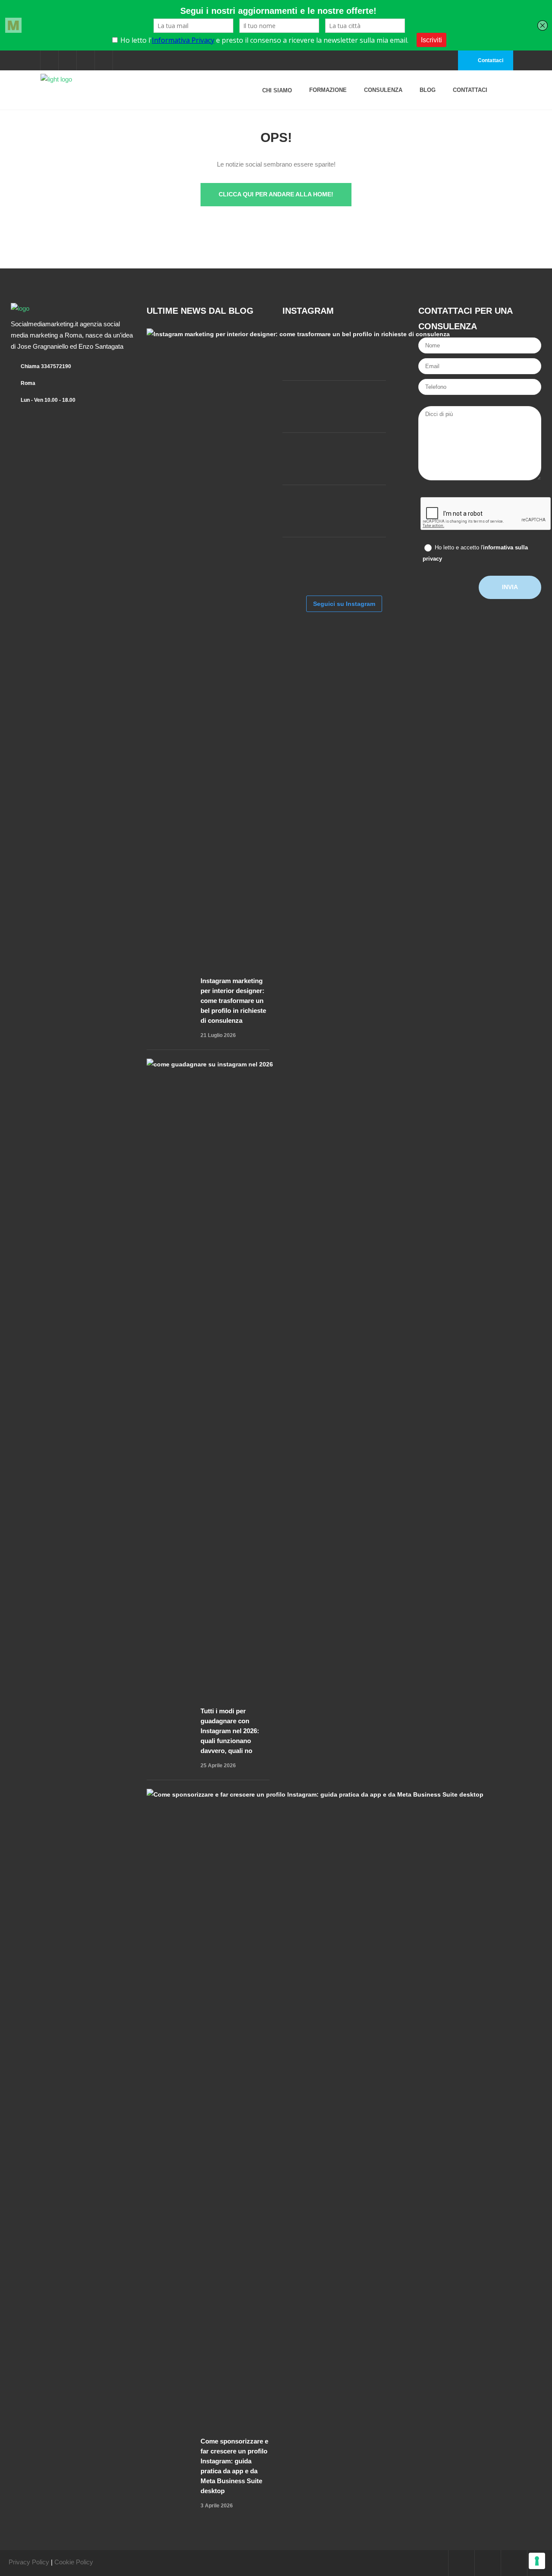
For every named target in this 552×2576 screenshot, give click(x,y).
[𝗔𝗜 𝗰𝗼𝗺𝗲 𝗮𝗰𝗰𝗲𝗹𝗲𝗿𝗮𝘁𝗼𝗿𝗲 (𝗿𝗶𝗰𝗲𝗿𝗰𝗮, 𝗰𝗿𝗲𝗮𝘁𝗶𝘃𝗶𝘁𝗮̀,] (360, 459)
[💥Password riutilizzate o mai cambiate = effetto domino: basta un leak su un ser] (308, 563)
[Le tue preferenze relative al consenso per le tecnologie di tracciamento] (537, 2561)
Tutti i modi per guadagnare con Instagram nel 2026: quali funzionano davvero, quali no (230, 1731)
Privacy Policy (29, 2562)
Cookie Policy (74, 2562)
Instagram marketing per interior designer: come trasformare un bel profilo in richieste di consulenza (233, 1001)
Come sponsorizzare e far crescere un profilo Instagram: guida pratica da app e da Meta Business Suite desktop (234, 2466)
